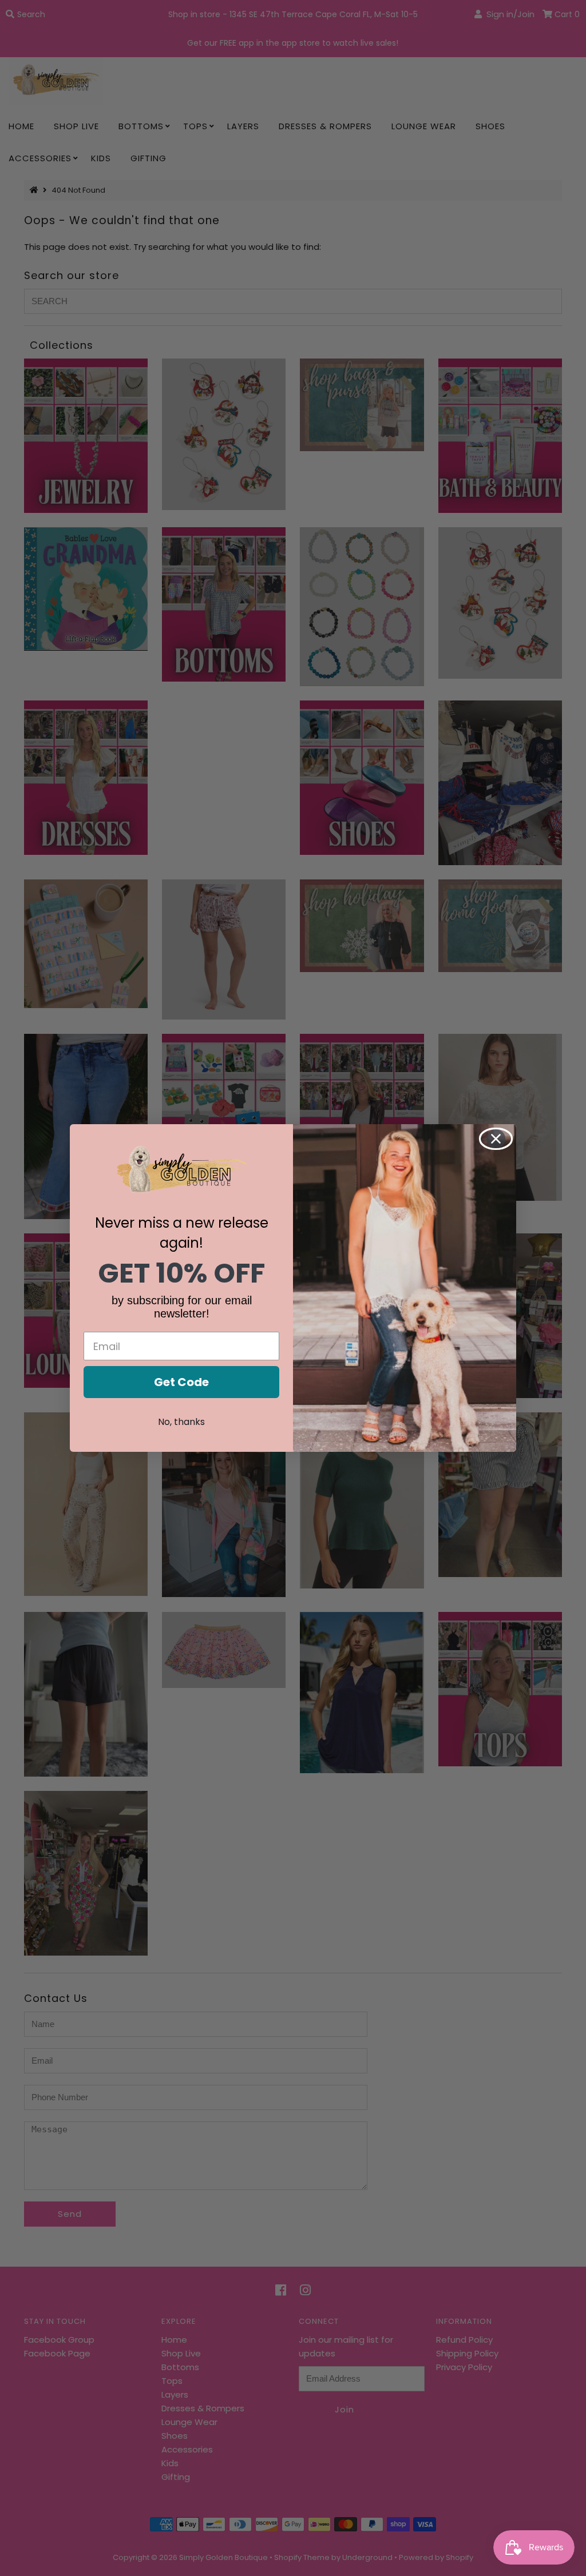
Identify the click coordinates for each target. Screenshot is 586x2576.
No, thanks (181, 1422)
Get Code (181, 1382)
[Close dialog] (496, 1139)
